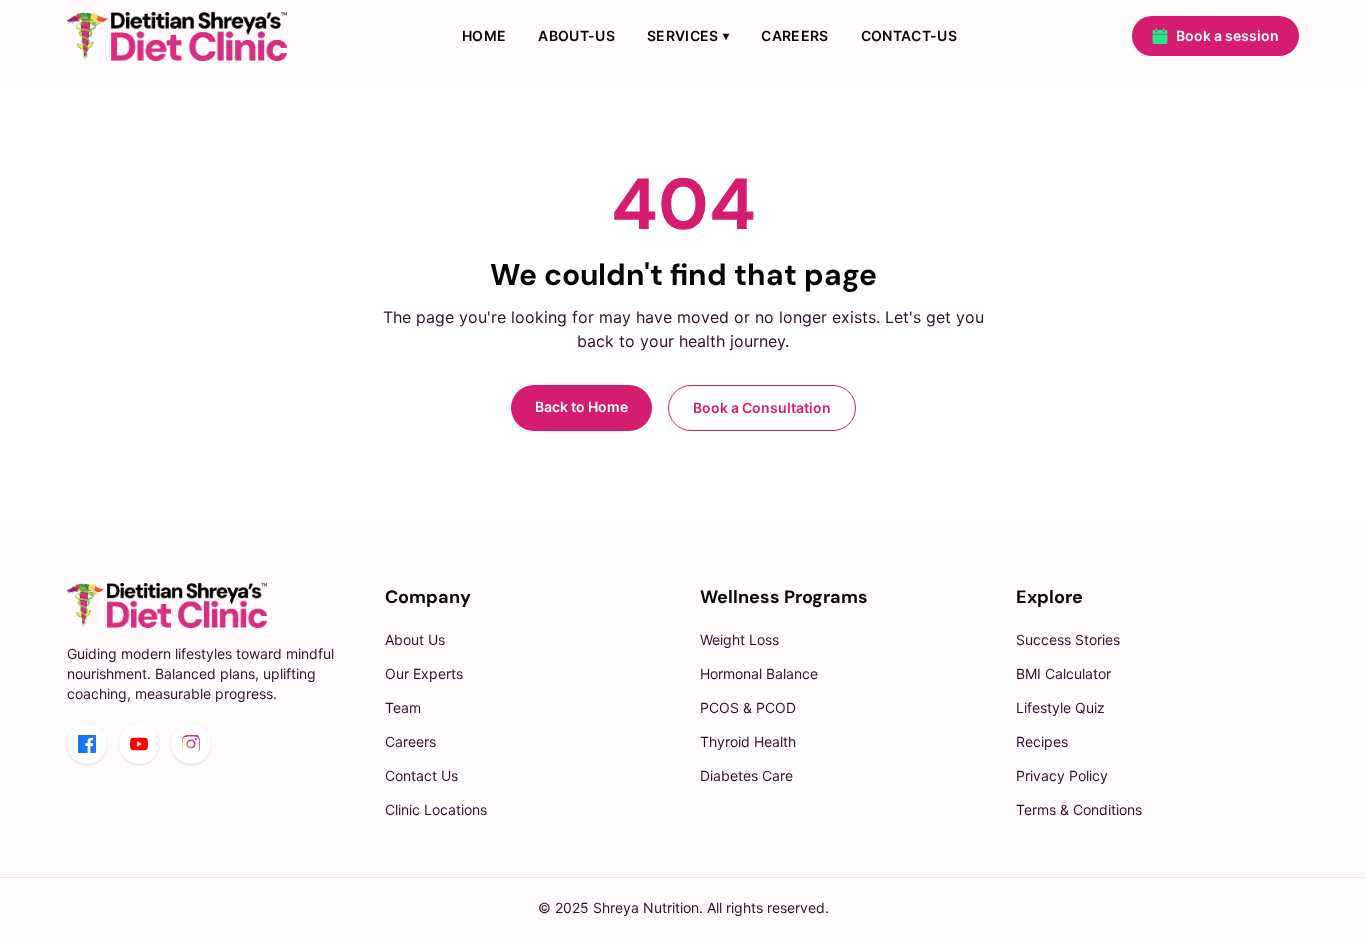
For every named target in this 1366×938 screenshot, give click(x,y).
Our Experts (424, 673)
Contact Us (421, 775)
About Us (415, 639)
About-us (576, 35)
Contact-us (909, 35)
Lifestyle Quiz (1060, 707)
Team (403, 707)
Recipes (1042, 741)
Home (484, 35)
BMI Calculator (1063, 673)
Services (688, 35)
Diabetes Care (746, 775)
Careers (794, 35)
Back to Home (581, 406)
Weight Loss (739, 639)
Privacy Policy (1062, 775)
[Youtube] (139, 744)
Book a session (1227, 35)
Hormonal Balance (759, 673)
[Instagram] (191, 744)
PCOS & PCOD (748, 707)
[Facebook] (87, 744)
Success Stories (1068, 639)
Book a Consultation (762, 407)
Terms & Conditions (1079, 809)
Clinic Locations (436, 809)
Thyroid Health (748, 741)
